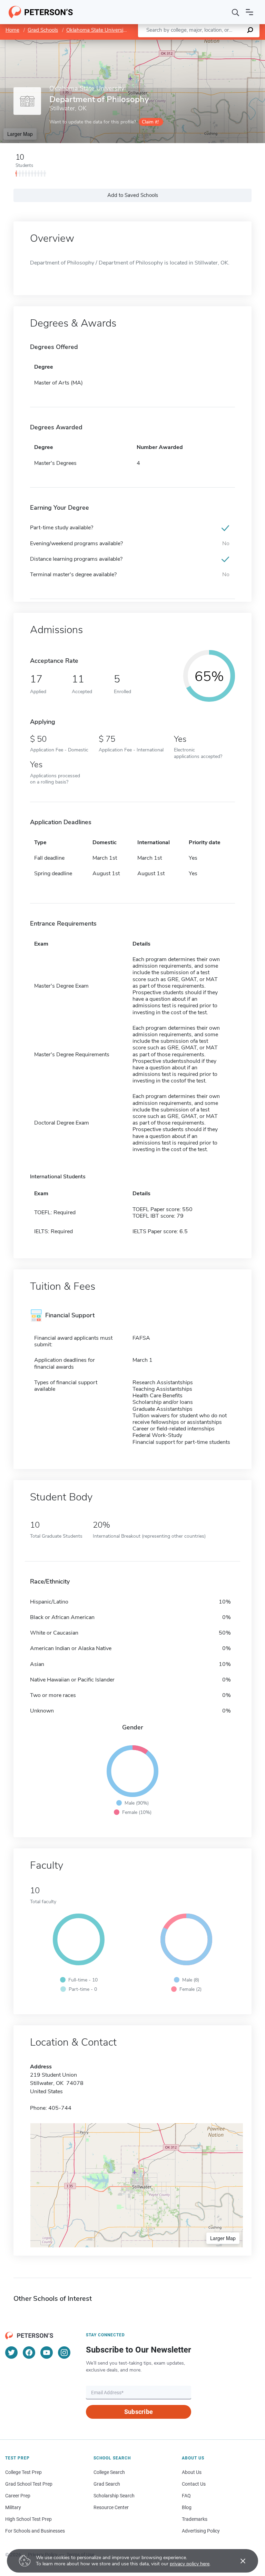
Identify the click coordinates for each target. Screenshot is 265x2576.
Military (13, 2507)
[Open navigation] (249, 12)
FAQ (186, 2496)
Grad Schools (43, 30)
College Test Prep (23, 2472)
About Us (192, 2472)
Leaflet (184, 43)
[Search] (236, 12)
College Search (109, 2472)
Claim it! (150, 122)
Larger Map (20, 134)
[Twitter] (11, 2353)
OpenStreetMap (218, 43)
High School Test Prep (28, 2519)
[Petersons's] (41, 12)
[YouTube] (47, 2353)
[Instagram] (64, 2353)
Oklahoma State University (97, 30)
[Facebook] (29, 2353)
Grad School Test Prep (29, 2484)
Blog (187, 2507)
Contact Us (194, 2484)
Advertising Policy (201, 2531)
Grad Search (107, 2484)
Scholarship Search (114, 2496)
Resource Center (111, 2507)
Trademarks (195, 2519)
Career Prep (18, 2496)
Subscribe (139, 2412)
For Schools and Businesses (35, 2531)
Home (12, 30)
